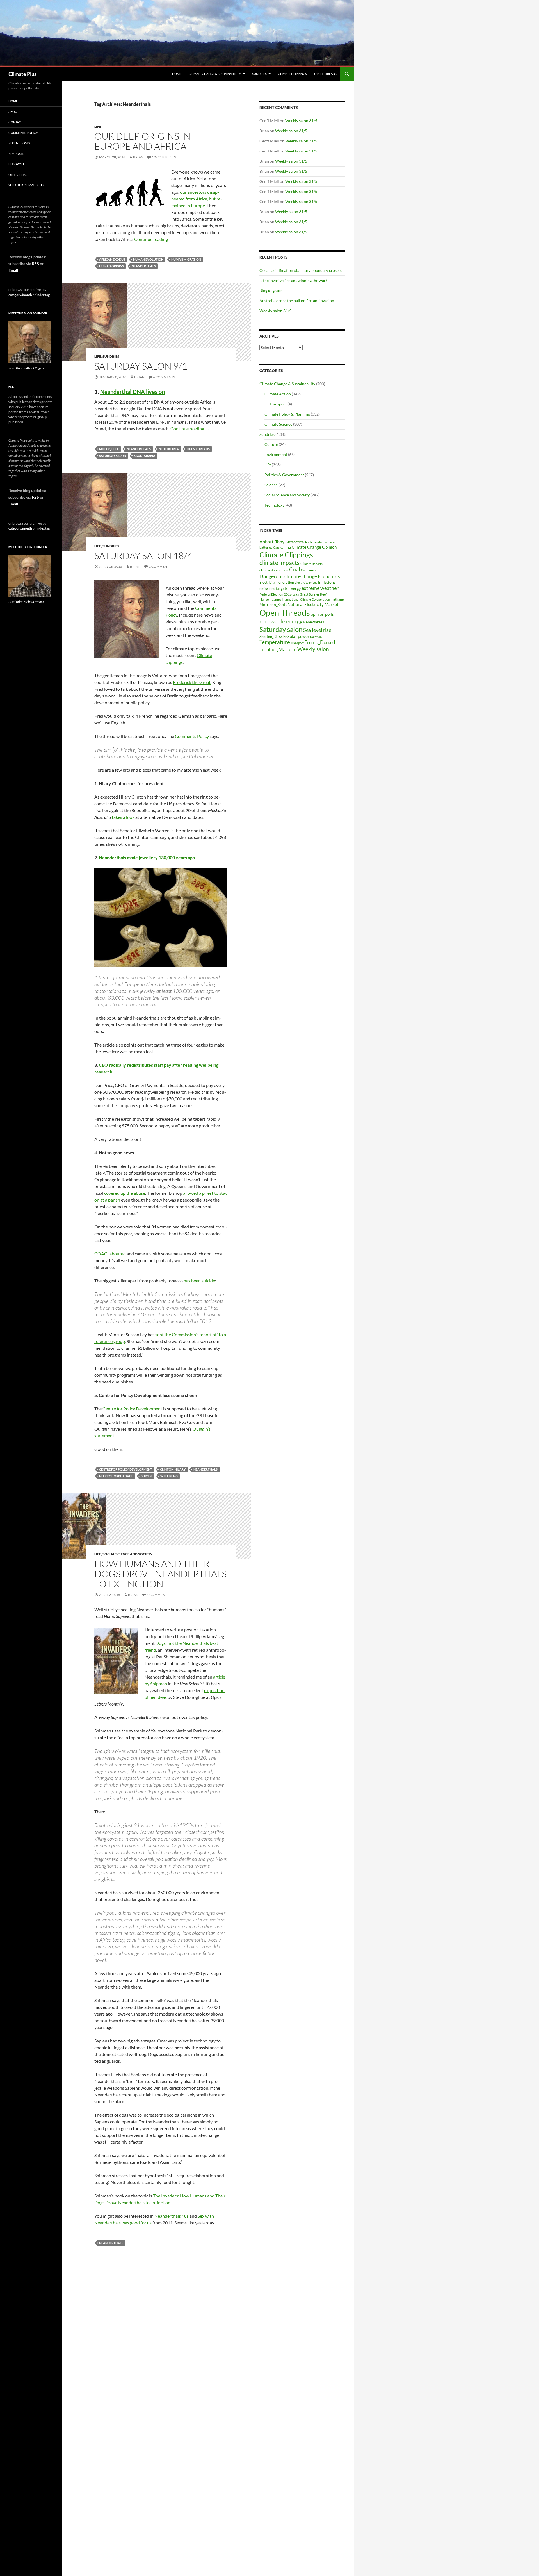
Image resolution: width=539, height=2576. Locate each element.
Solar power (298, 636)
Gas (296, 594)
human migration (186, 259)
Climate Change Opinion (314, 547)
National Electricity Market (313, 604)
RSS (36, 264)
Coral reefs (309, 570)
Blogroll (17, 164)
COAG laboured (110, 1254)
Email (13, 270)
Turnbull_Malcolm (278, 649)
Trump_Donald (320, 642)
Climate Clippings (292, 74)
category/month (20, 295)
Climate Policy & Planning (287, 414)
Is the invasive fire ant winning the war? (293, 280)
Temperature (275, 642)
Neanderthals (144, 266)
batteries (266, 547)
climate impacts (279, 563)
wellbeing (169, 1476)
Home (177, 74)
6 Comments (164, 377)
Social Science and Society (127, 1554)
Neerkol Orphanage (116, 1476)
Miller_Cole (109, 449)
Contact (16, 122)
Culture (271, 444)
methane (337, 599)
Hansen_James (270, 599)
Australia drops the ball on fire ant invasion (297, 301)
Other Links (18, 175)
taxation (316, 637)
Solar (283, 637)
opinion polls (322, 614)
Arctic (309, 542)
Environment (276, 454)
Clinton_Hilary (173, 1469)
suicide (147, 1476)
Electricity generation (277, 582)
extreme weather (320, 588)
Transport (278, 404)
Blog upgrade (271, 290)
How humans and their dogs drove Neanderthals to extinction (160, 1574)
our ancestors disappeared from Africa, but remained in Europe (197, 199)
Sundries (259, 74)
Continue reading (154, 239)
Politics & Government (284, 475)
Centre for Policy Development (132, 1409)
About (14, 112)
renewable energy (281, 621)
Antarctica (294, 542)
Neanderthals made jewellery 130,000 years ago (147, 857)
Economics (329, 576)
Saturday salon (113, 456)
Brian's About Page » (30, 368)
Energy (295, 589)
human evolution (148, 259)
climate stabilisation (274, 570)
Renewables (314, 622)
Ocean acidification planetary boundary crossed (301, 270)
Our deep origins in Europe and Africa (142, 141)
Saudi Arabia (145, 456)
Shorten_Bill (269, 637)
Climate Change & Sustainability (215, 74)
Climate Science (278, 424)
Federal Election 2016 (276, 594)
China (286, 547)
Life (98, 126)
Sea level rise (317, 630)
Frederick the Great (192, 682)
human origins (111, 266)
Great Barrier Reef (313, 594)
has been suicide (199, 1281)
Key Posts (16, 154)
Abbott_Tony (272, 542)
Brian (138, 157)
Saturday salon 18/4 (143, 556)
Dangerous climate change (288, 576)
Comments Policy (192, 736)
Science (271, 485)
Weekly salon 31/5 (301, 121)
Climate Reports (311, 564)
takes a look (123, 817)
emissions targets (274, 589)
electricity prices (306, 583)
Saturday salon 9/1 (141, 366)
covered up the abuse (125, 1193)
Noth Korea (169, 449)
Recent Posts (19, 143)
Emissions (327, 582)
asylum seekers (325, 542)
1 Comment (159, 567)
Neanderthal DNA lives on (133, 392)
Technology (274, 505)
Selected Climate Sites (26, 185)
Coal (295, 569)
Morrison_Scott (273, 604)
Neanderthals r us (172, 2216)
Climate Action (278, 394)
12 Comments (164, 157)
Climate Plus (22, 74)
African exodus (112, 259)
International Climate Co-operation (306, 599)
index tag (43, 295)
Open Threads (325, 74)
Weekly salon (313, 649)
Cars (276, 547)
